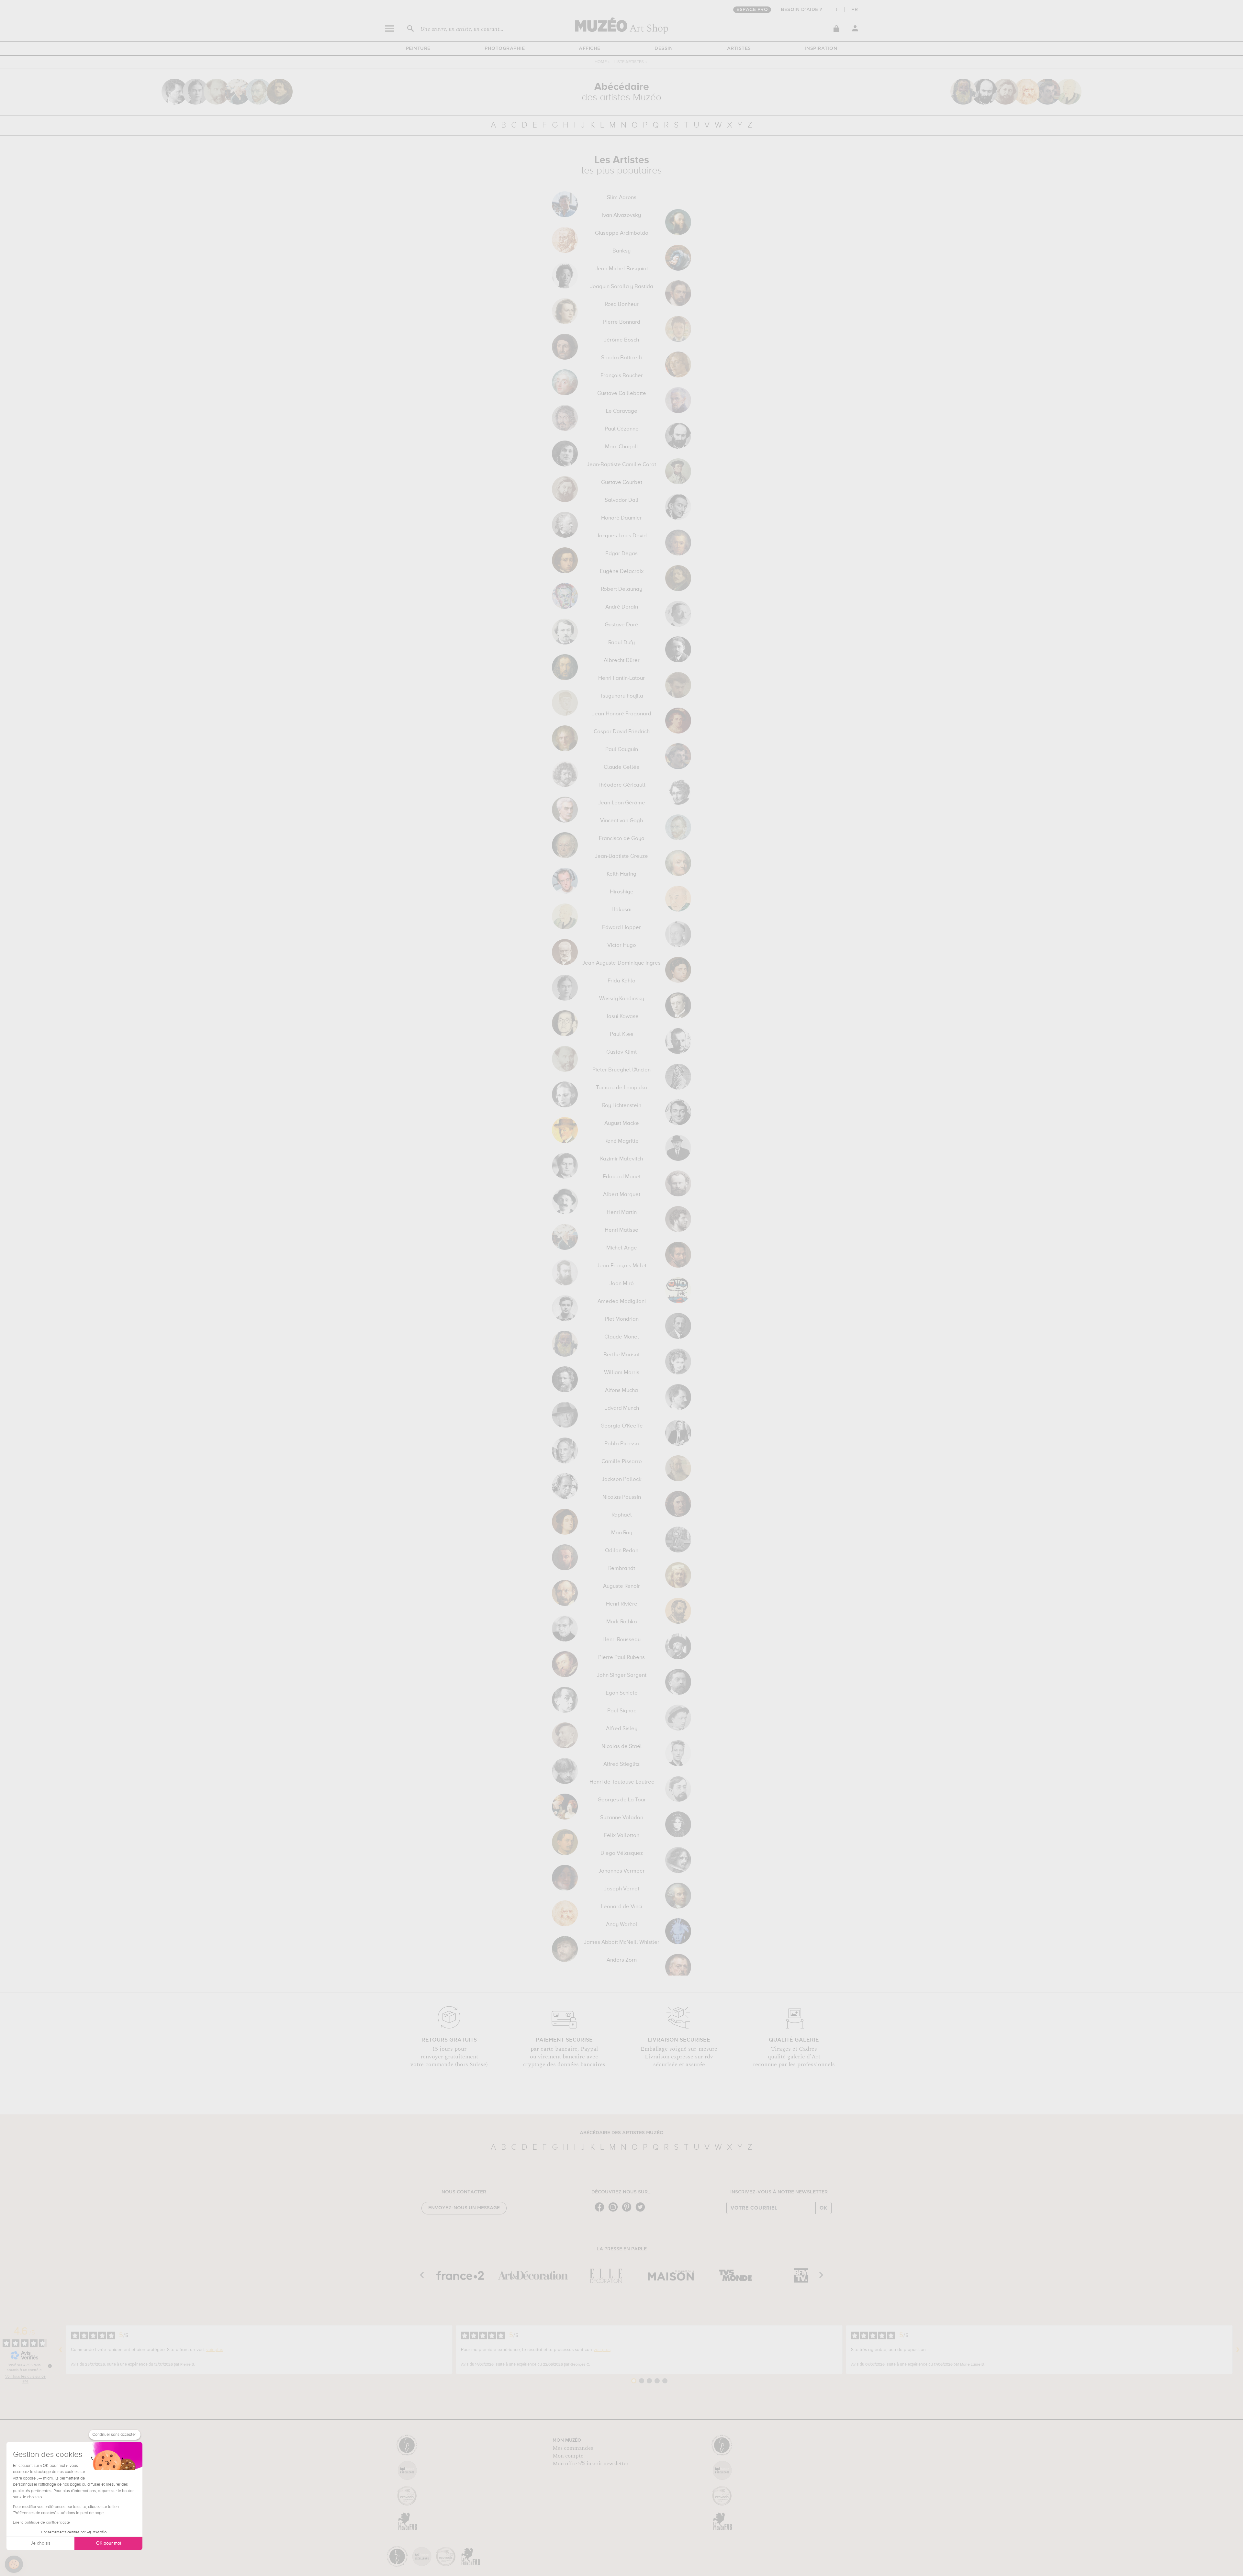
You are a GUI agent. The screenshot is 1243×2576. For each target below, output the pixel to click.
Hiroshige (622, 892)
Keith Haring (621, 874)
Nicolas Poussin (622, 1497)
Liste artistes (629, 62)
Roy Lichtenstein (622, 1106)
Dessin (664, 49)
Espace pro (752, 10)
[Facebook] (601, 2211)
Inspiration (821, 49)
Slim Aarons (622, 198)
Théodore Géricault (621, 785)
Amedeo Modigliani (622, 1302)
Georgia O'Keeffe (622, 1426)
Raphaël (622, 1515)
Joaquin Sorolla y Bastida (622, 287)
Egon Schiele (622, 1693)
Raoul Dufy (621, 643)
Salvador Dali (621, 500)
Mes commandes (573, 2448)
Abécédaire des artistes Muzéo (622, 2133)
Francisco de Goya (622, 839)
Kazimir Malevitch (621, 1159)
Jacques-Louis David (622, 536)
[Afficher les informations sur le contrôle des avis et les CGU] (50, 2366)
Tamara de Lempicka (622, 1088)
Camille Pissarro (622, 1462)
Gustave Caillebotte (622, 394)
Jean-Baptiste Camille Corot (621, 465)
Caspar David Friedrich (622, 732)
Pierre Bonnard (622, 322)
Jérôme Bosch (621, 340)
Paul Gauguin (622, 750)
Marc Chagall (621, 447)
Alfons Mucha (621, 1391)
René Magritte (621, 1141)
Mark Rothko (622, 1622)
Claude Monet (622, 1337)
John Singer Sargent (622, 1675)
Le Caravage (622, 411)
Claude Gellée (622, 767)
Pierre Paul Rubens (621, 1658)
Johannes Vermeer (622, 1871)
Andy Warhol (622, 1925)
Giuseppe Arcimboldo (622, 233)
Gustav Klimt (621, 1052)
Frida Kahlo (621, 981)
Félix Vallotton (622, 1836)
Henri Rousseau (621, 1640)
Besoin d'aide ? (802, 10)
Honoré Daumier (621, 518)
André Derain (622, 607)
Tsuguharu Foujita (622, 696)
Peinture (418, 49)
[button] (14, 2564)
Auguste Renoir (621, 1586)
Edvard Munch (622, 1408)
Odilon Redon (622, 1551)
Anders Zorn (622, 1960)
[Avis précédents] (61, 2350)
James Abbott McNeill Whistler (622, 1943)
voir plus (215, 2350)
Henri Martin (622, 1213)
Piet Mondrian (622, 1319)
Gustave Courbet (622, 483)
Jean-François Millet (622, 1266)
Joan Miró (622, 1284)
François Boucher (622, 376)
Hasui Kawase (621, 1017)
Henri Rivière (622, 1604)
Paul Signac (622, 1711)
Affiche (590, 49)
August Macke (622, 1124)
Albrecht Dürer (622, 661)
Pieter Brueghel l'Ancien (621, 1070)
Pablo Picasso (622, 1444)
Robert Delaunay (621, 589)
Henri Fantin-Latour (621, 678)
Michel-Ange (622, 1248)
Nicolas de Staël (622, 1747)
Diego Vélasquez (622, 1854)
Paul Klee (622, 1035)
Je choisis (40, 2543)
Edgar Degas (621, 554)
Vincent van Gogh (621, 821)
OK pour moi (109, 2543)
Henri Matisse (621, 1230)
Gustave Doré (621, 625)
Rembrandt (622, 1569)
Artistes (739, 49)
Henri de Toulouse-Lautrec (622, 1782)
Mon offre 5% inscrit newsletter (591, 2464)
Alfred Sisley (622, 1729)
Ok (823, 2208)
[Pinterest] (628, 2211)
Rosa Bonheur (622, 305)
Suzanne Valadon (622, 1818)
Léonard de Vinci (622, 1907)
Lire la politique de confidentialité (41, 2523)
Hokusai (621, 910)
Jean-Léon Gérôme (622, 803)
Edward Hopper (621, 928)
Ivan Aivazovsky (621, 216)
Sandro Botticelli (621, 358)
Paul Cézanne (622, 429)
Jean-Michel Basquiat (622, 269)
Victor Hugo (622, 946)
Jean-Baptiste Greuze (621, 857)
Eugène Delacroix (622, 572)
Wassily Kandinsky (622, 999)
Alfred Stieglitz (621, 1764)
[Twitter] (642, 2211)
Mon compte (568, 2456)
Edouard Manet (622, 1177)
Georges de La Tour (622, 1800)
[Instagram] (615, 2211)
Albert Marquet (622, 1195)
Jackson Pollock (622, 1480)
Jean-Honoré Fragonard (622, 714)
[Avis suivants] (1238, 2350)
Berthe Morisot (621, 1355)
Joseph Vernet (622, 1889)
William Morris (622, 1373)
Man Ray (622, 1533)
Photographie (505, 49)
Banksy (621, 251)
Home (601, 62)
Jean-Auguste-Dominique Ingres (621, 963)
